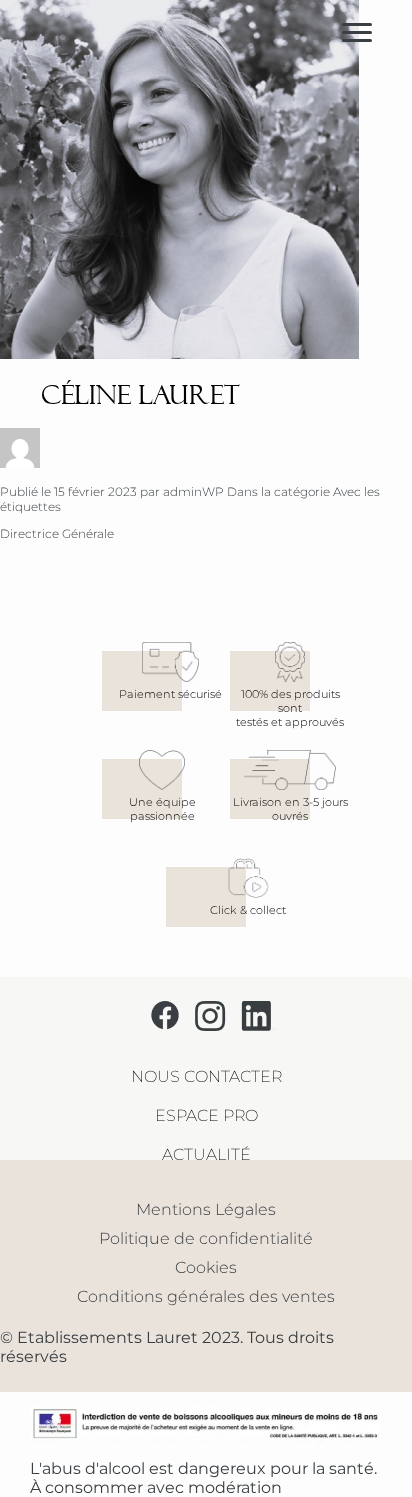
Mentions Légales (206, 1209)
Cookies (206, 1267)
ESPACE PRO (206, 1115)
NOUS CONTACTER (206, 1076)
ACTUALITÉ (206, 1154)
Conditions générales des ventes (206, 1296)
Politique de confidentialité (206, 1238)
